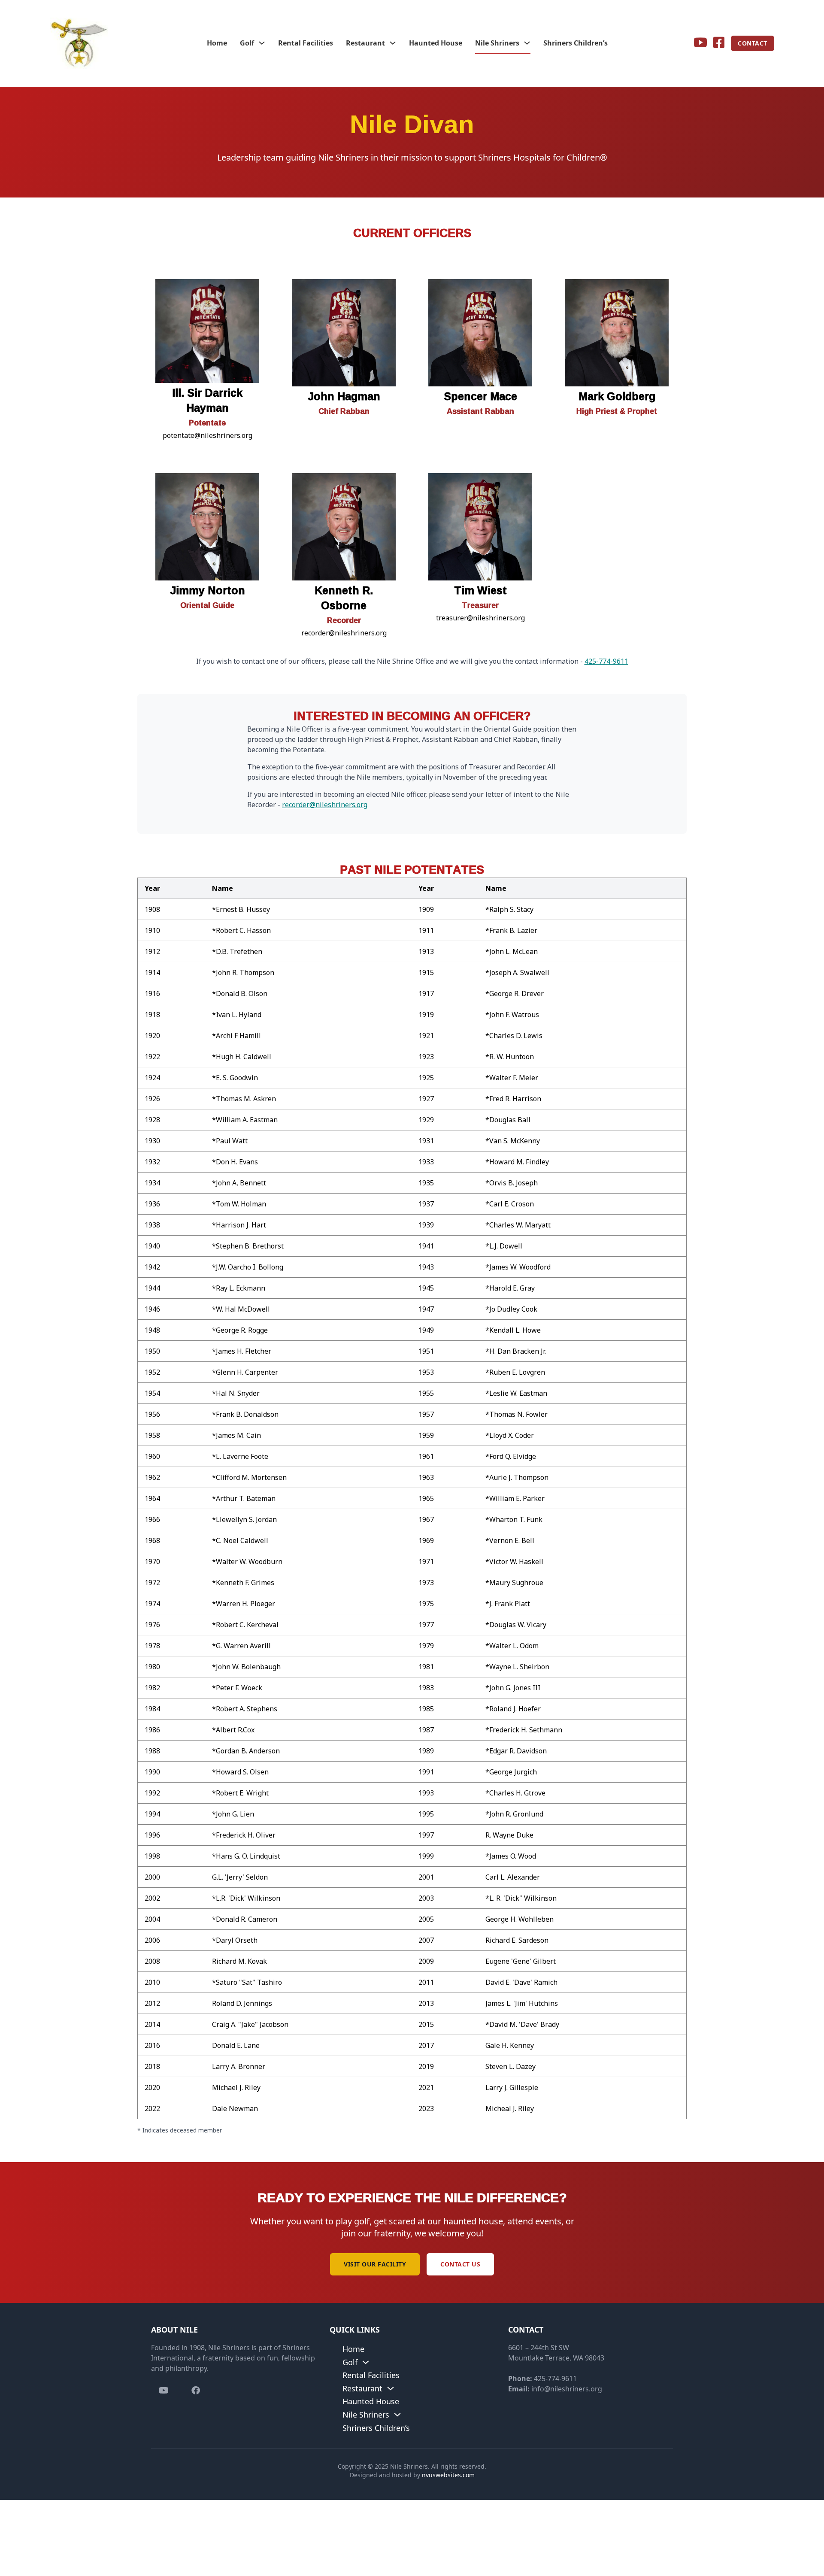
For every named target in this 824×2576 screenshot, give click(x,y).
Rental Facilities (306, 43)
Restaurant (365, 43)
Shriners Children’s (576, 43)
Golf (247, 43)
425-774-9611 (606, 661)
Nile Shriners (497, 43)
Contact (753, 43)
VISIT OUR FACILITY (375, 2264)
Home (217, 43)
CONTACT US (460, 2264)
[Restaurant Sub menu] (393, 43)
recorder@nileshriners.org (325, 805)
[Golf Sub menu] (262, 43)
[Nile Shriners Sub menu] (527, 43)
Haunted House (436, 43)
